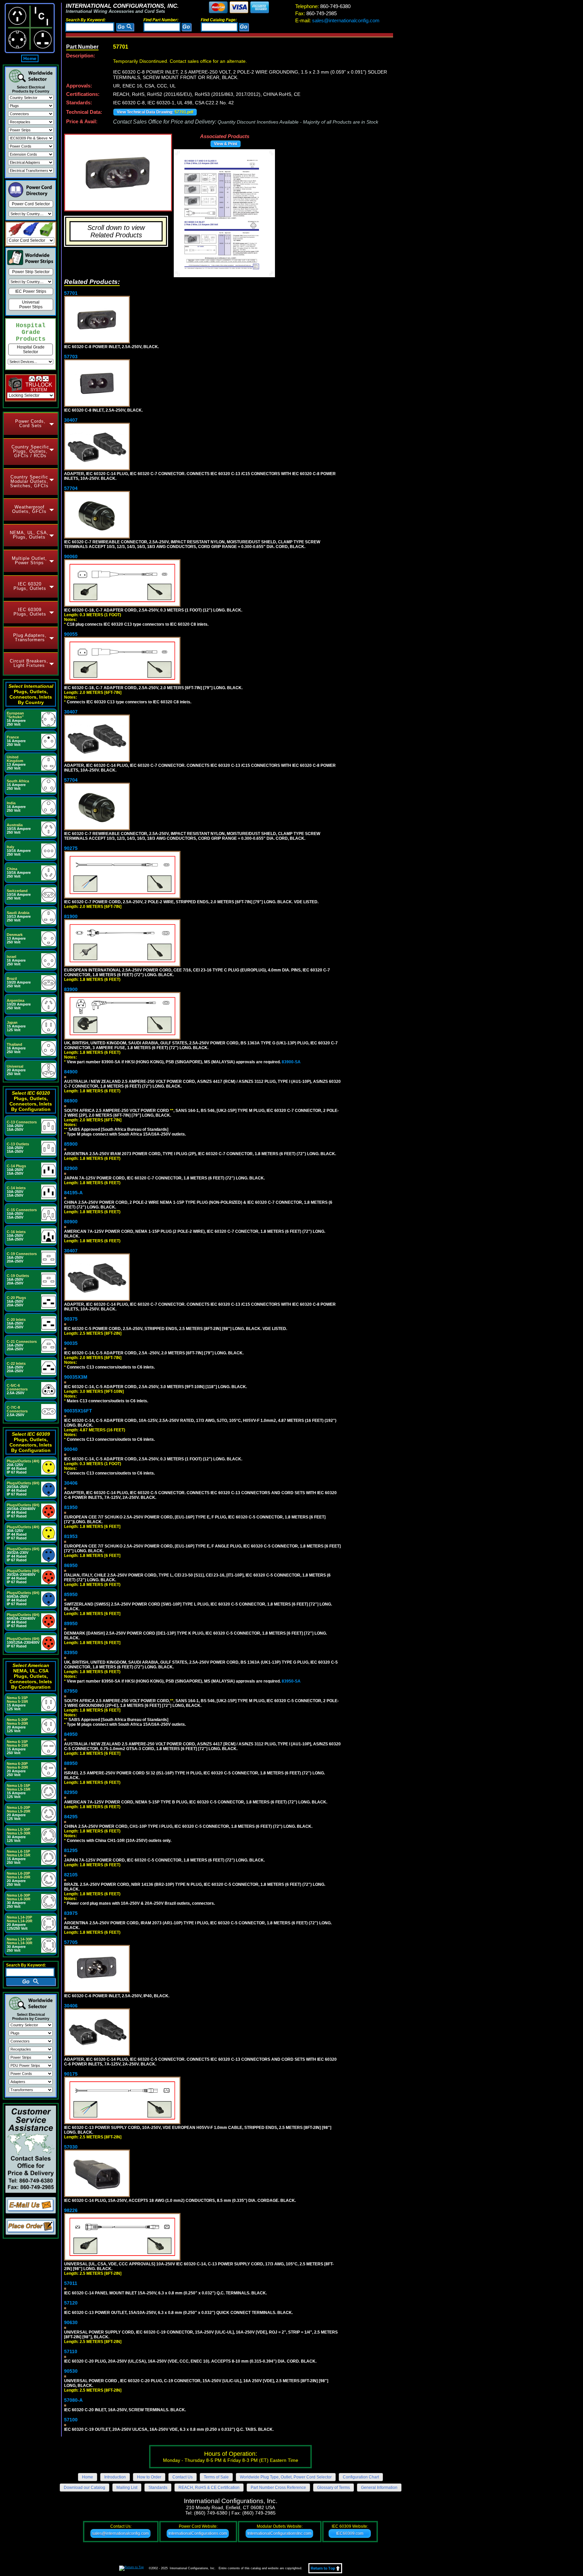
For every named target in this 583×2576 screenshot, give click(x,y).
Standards (158, 2488)
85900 (71, 1144)
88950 (71, 1763)
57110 (71, 2351)
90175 (71, 2074)
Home (30, 58)
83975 (71, 1913)
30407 (71, 420)
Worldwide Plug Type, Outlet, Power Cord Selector (286, 2477)
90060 (71, 556)
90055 (71, 634)
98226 (71, 2210)
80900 (71, 1222)
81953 (71, 1536)
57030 (71, 2147)
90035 (71, 1343)
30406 (71, 1483)
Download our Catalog (85, 2488)
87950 (71, 1691)
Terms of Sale (216, 2477)
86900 (71, 1101)
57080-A (73, 2400)
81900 (71, 916)
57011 (71, 2283)
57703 (71, 357)
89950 (71, 1623)
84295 (71, 1817)
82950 (71, 1792)
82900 (71, 1168)
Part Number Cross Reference (278, 2488)
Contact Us (183, 2477)
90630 (71, 2322)
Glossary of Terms (334, 2488)
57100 (71, 2420)
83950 (71, 1653)
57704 (71, 488)
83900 (71, 989)
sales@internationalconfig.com (337, 20)
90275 (71, 848)
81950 (71, 1507)
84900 (71, 1072)
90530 (71, 2371)
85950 (71, 1594)
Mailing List (127, 2488)
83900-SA (291, 1062)
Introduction (115, 2477)
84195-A (73, 1193)
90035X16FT (78, 1411)
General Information (379, 2488)
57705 (71, 1942)
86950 (71, 1565)
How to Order (149, 2477)
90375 (71, 1319)
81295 (71, 1850)
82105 (71, 1875)
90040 (71, 1449)
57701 (71, 293)
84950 (71, 1734)
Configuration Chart (361, 2477)
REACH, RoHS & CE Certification (209, 2488)
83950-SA (291, 1681)
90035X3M (76, 1377)
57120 (71, 2303)
